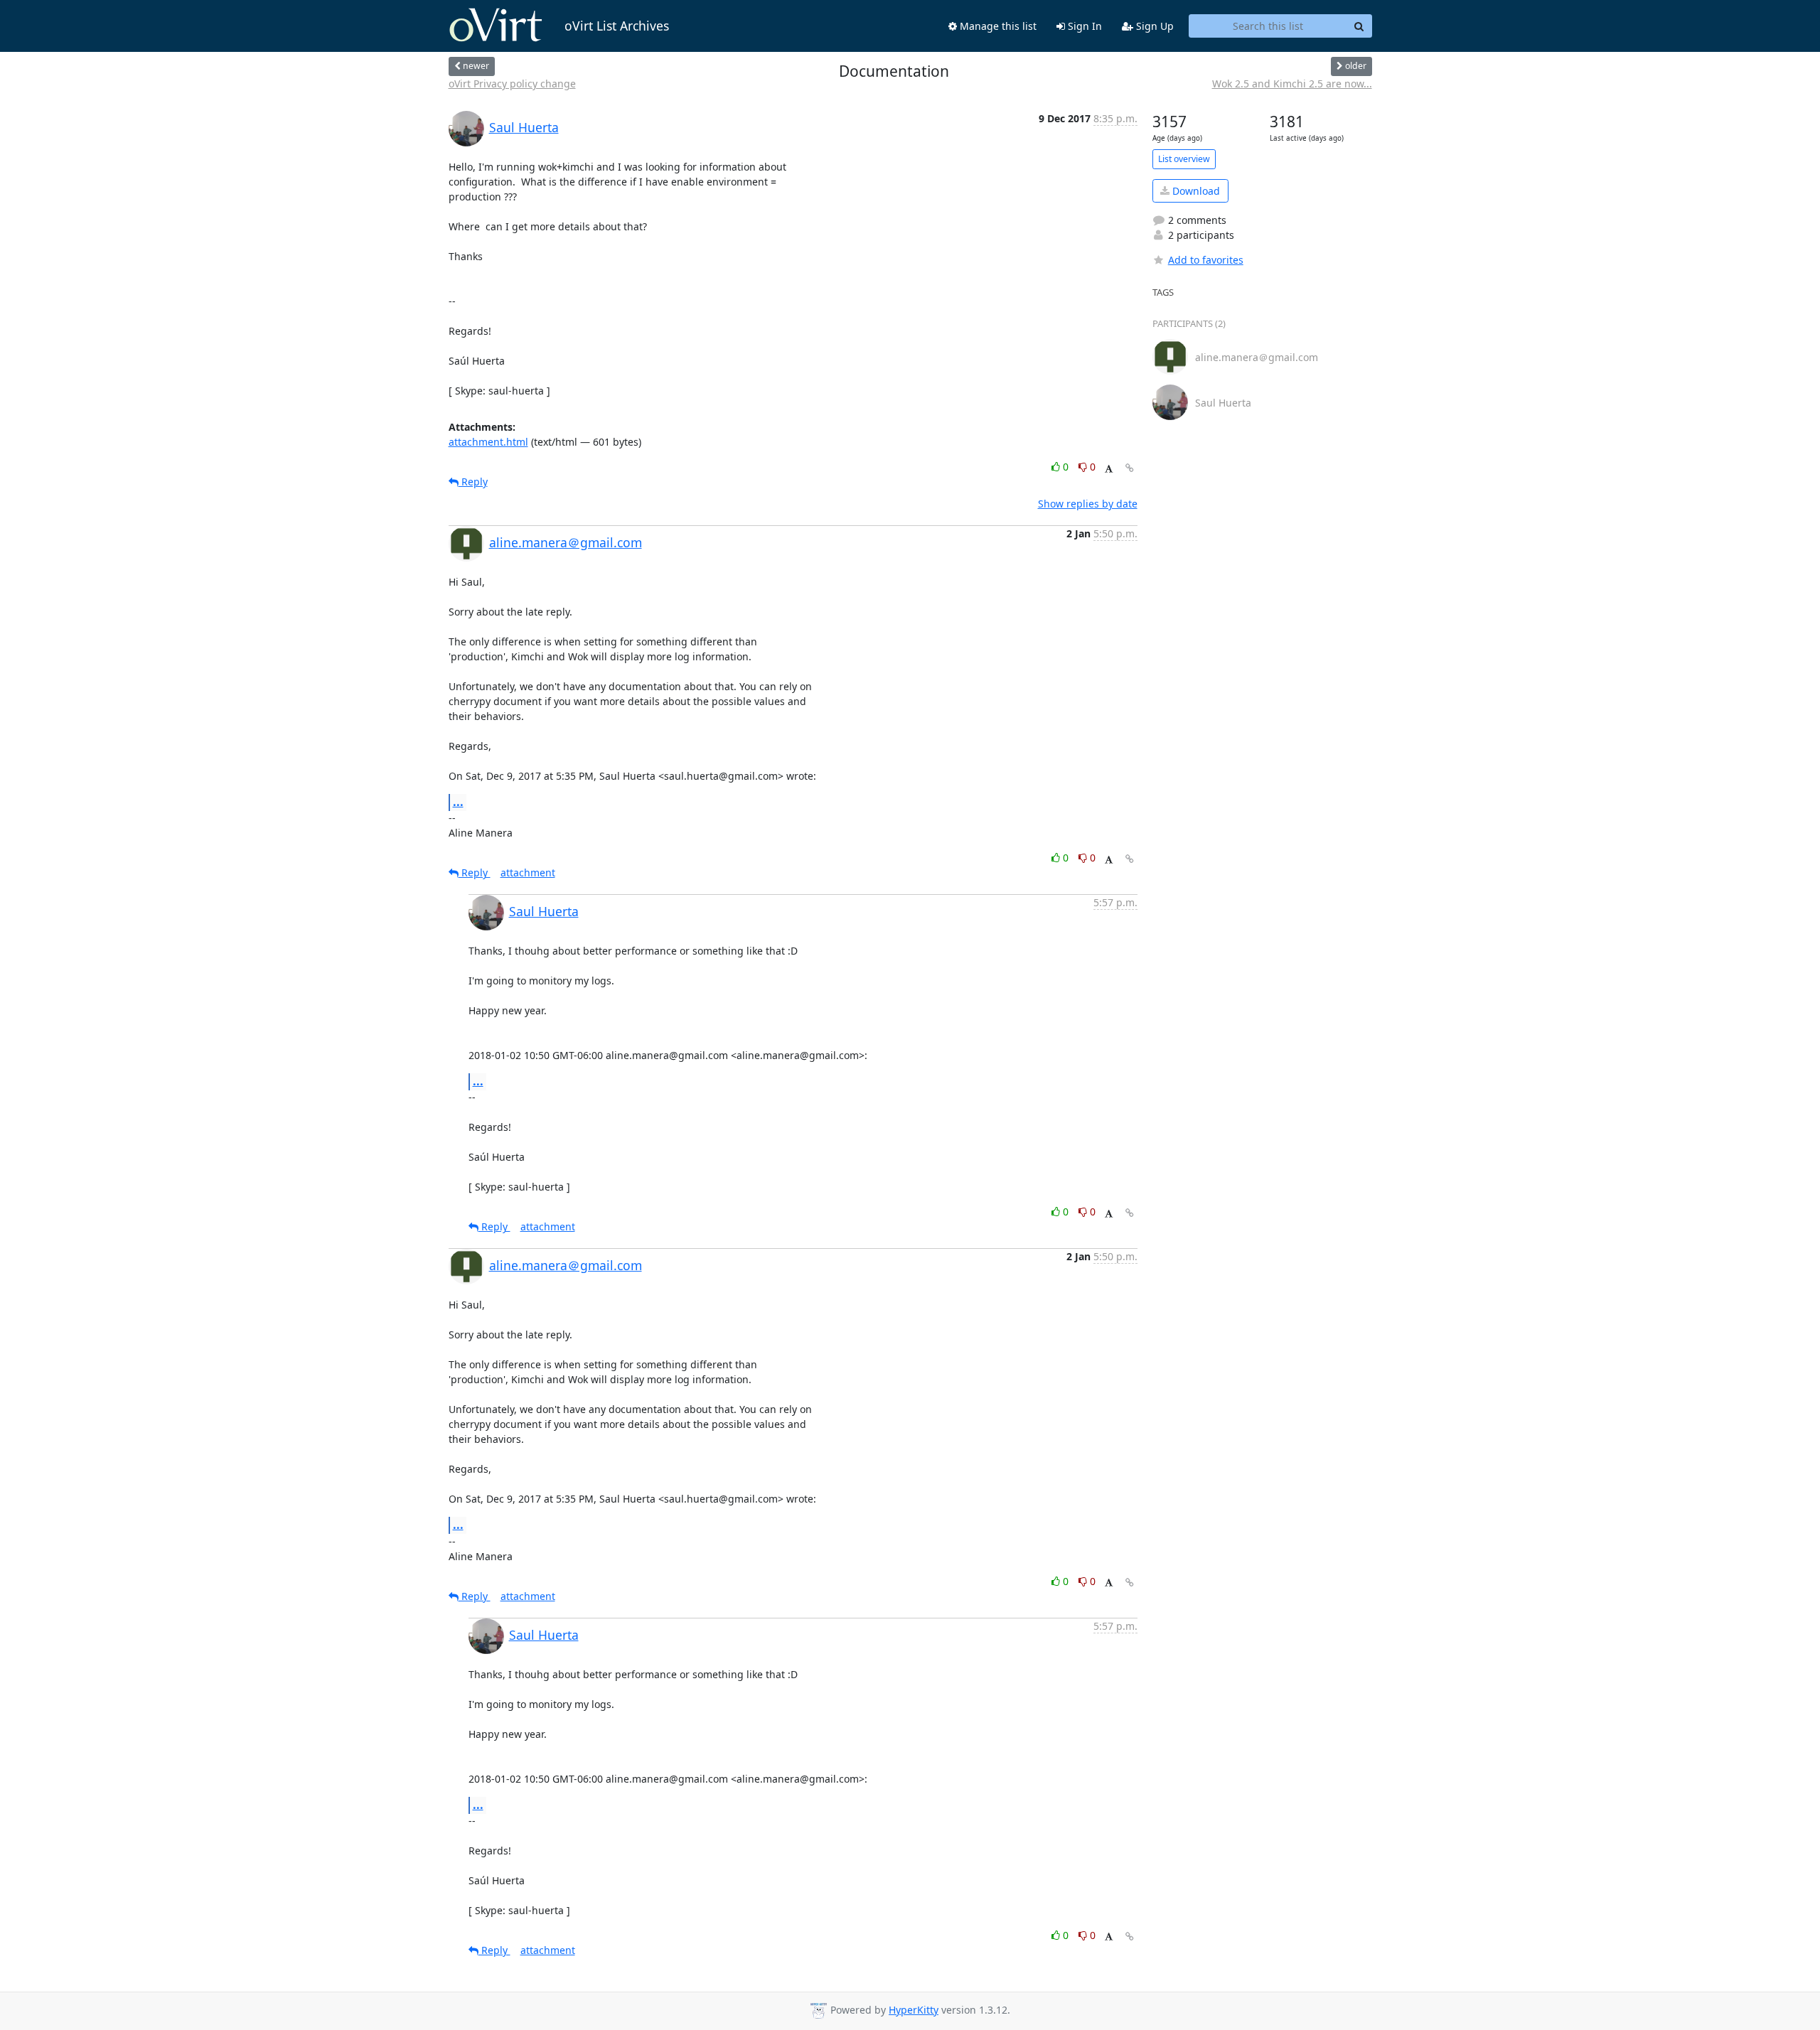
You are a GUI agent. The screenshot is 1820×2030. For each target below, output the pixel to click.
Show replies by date (1088, 504)
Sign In (1083, 26)
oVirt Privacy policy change (512, 84)
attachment (528, 872)
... (458, 802)
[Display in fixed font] (1109, 469)
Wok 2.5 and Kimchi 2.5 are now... (1292, 84)
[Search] (1359, 26)
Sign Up (1153, 26)
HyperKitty (914, 2010)
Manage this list (997, 26)
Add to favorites (1206, 260)
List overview (1184, 159)
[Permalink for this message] (1130, 468)
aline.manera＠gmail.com (566, 542)
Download (1195, 191)
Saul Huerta (524, 127)
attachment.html (488, 442)
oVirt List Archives (617, 26)
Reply (473, 482)
